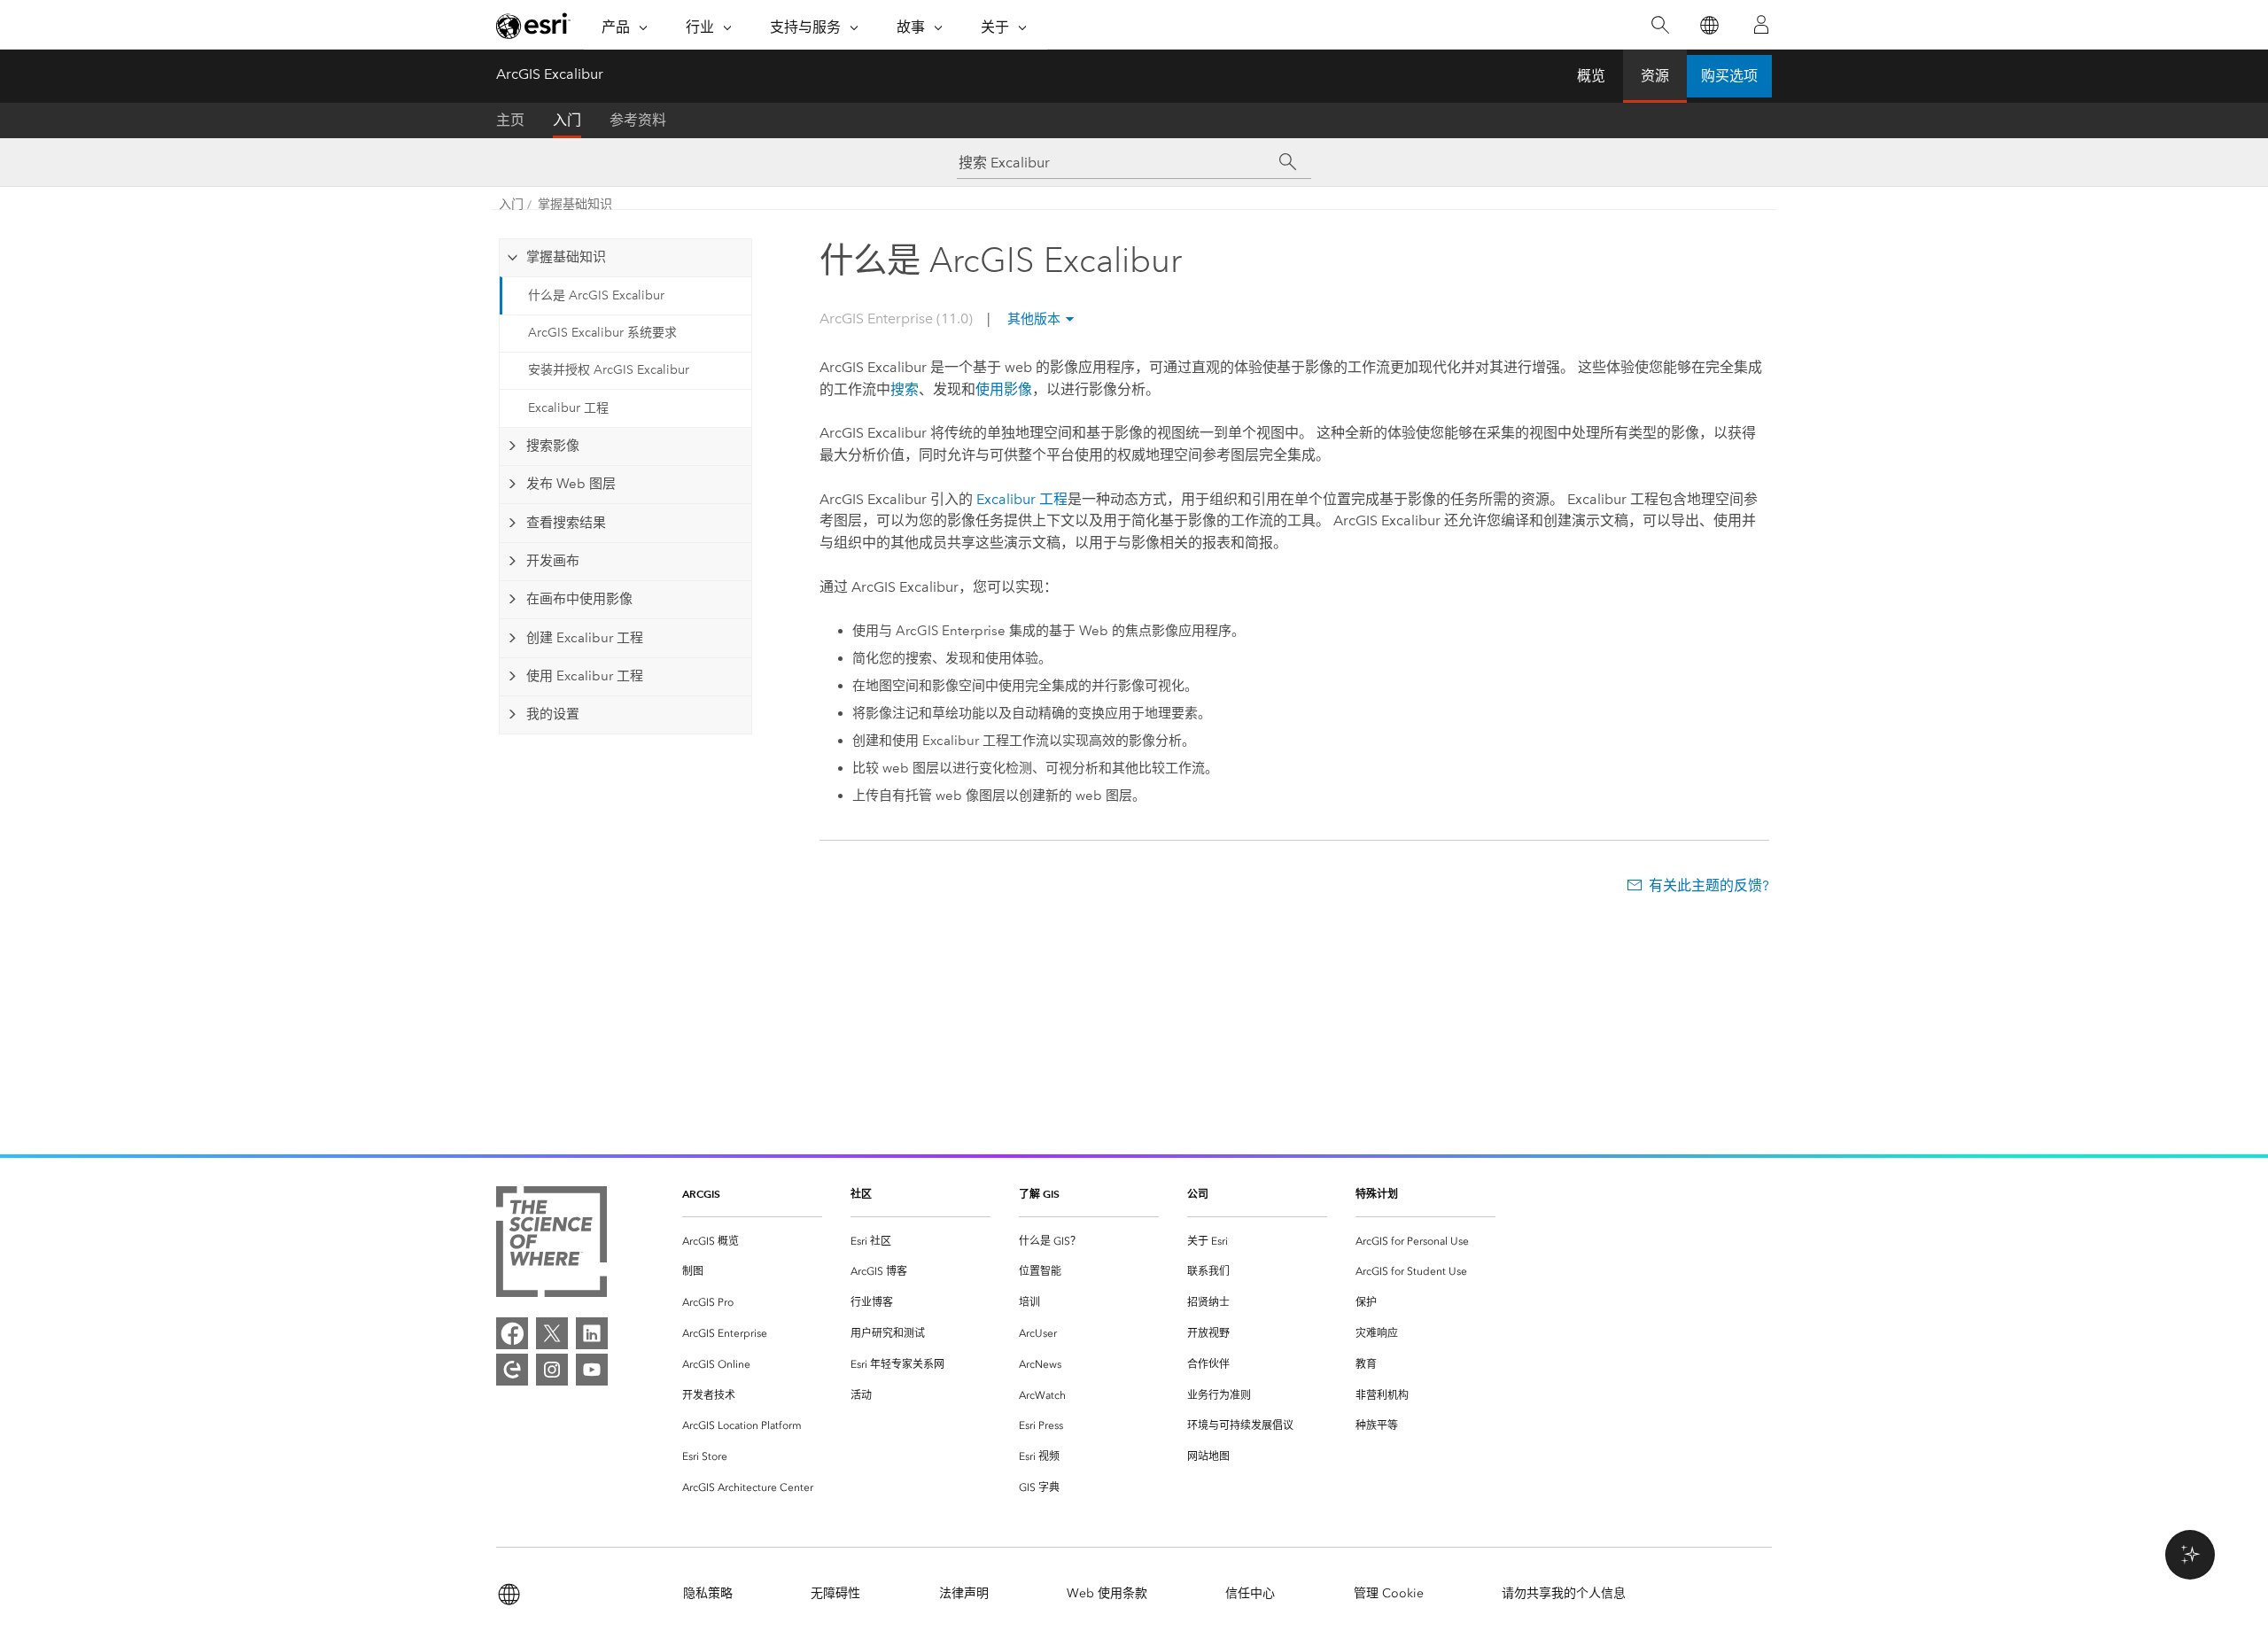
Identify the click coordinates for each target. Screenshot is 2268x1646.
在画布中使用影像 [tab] (579, 599)
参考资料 (638, 120)
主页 (510, 120)
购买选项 (1729, 76)
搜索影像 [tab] (553, 446)
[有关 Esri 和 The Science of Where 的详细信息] (551, 1245)
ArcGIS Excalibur (550, 74)
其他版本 (1034, 319)
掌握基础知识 (575, 204)
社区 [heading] (861, 1194)
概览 (1591, 76)
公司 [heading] (1198, 1194)
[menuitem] (752, 1242)
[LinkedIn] (592, 1333)
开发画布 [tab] (553, 561)
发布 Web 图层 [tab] (571, 484)
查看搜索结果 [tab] (566, 523)
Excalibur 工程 (568, 408)
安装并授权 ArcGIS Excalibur (609, 370)
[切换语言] (1709, 25)
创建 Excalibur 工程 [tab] (585, 638)
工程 (1022, 499)
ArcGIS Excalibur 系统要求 (602, 333)
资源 (1655, 76)
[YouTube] (592, 1370)
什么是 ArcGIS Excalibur (596, 295)
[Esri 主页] (533, 26)
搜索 (905, 389)
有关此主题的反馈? (1709, 885)
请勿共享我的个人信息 (1564, 1593)
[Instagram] (552, 1370)
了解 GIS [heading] (1039, 1194)
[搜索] (1660, 25)
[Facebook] (512, 1333)
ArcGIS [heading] (701, 1194)
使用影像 (1004, 389)
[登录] (1761, 25)
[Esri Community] (512, 1370)
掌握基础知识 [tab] (566, 257)
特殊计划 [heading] (1377, 1194)
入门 (567, 120)
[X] (552, 1333)
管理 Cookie (1389, 1593)
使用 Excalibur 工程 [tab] (585, 676)
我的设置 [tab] (553, 714)
